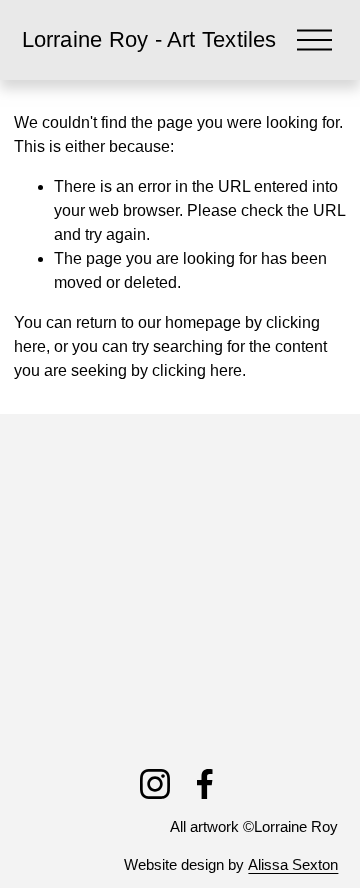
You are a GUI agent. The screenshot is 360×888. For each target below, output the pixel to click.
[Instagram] (155, 784)
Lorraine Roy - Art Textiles (149, 39)
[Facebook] (205, 784)
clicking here (197, 370)
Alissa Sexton (293, 864)
